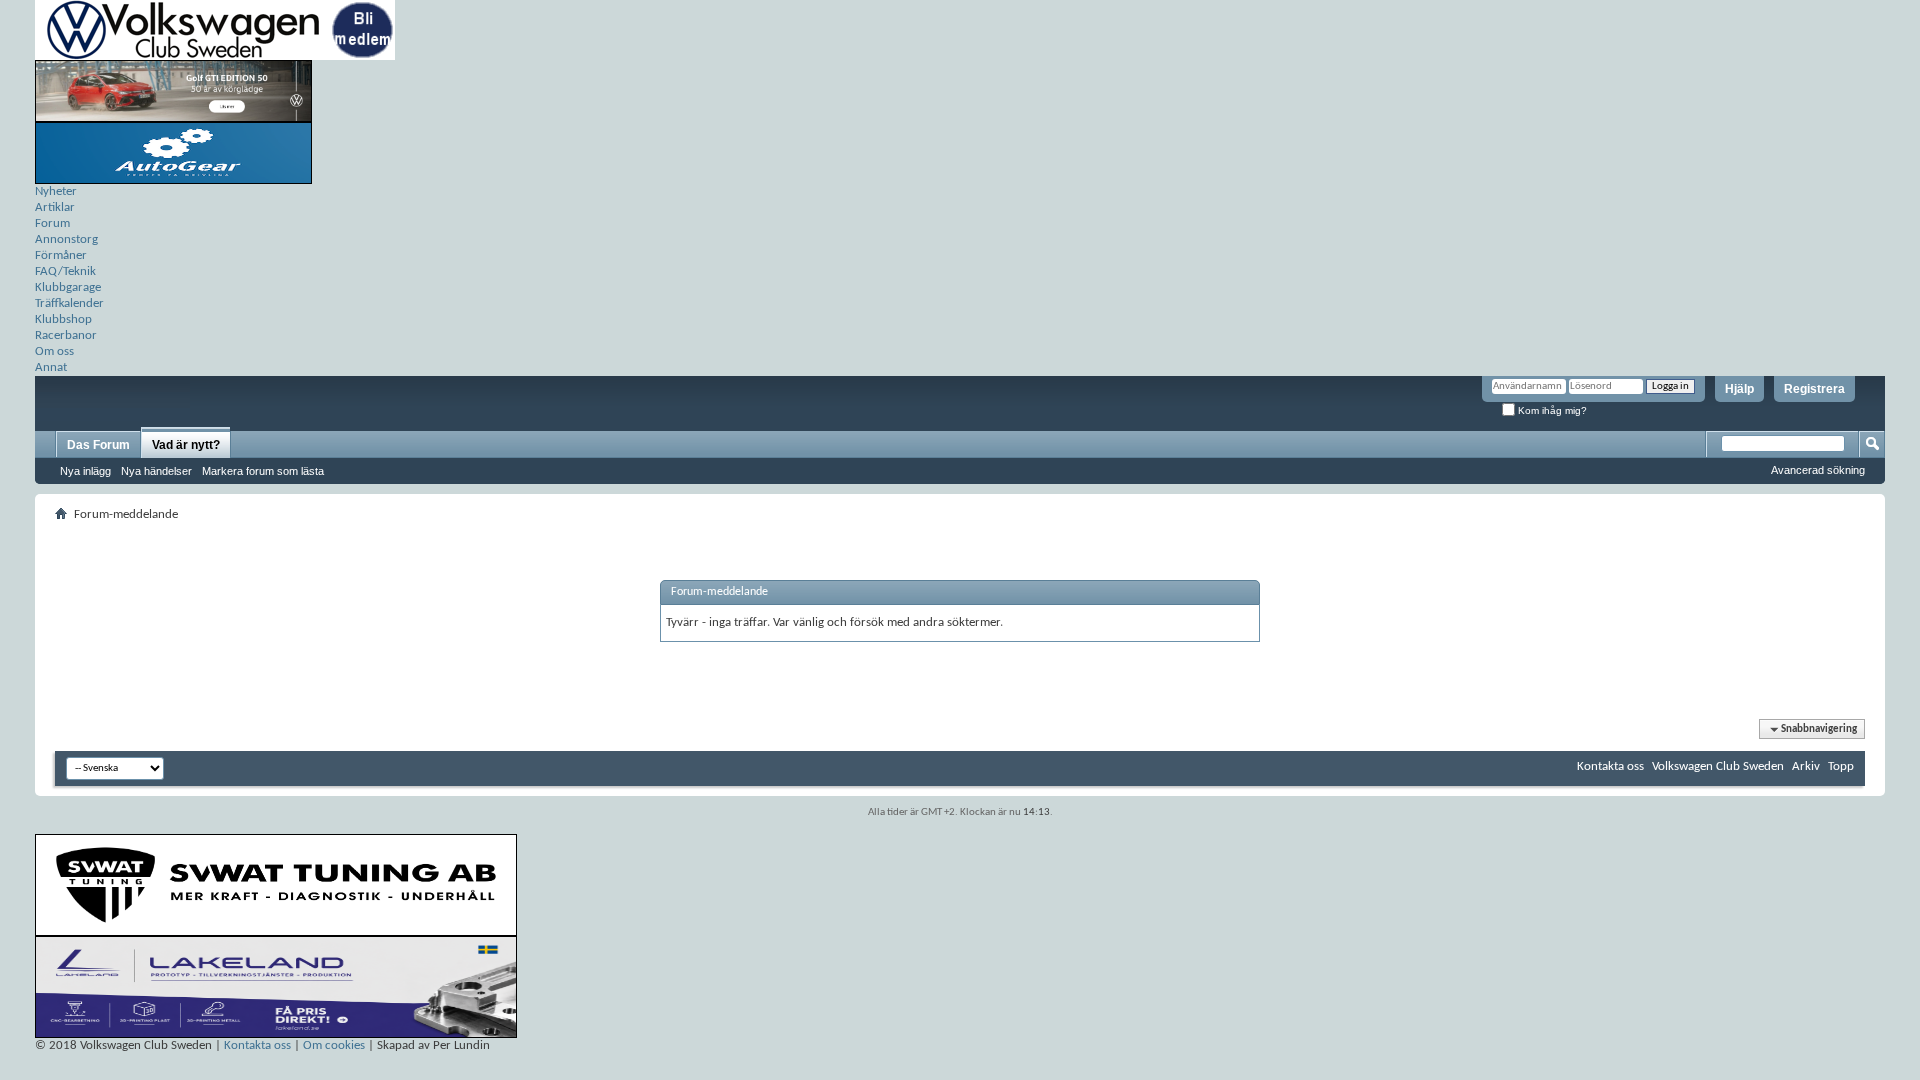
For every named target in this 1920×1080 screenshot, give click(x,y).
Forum (52, 223)
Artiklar (55, 207)
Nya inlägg (85, 471)
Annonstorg (66, 239)
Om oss (54, 351)
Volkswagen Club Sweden (1718, 766)
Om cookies (334, 1045)
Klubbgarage (68, 287)
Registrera (1814, 389)
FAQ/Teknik (65, 271)
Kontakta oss (1610, 766)
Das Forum (98, 445)
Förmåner (61, 255)
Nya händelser (156, 471)
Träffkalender (69, 303)
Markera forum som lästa (263, 471)
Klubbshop (63, 319)
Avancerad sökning (1818, 470)
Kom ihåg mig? (1551, 410)
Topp (1841, 766)
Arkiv (1806, 766)
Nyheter (56, 191)
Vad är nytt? (186, 445)
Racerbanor (66, 335)
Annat (51, 367)
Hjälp (1739, 389)
